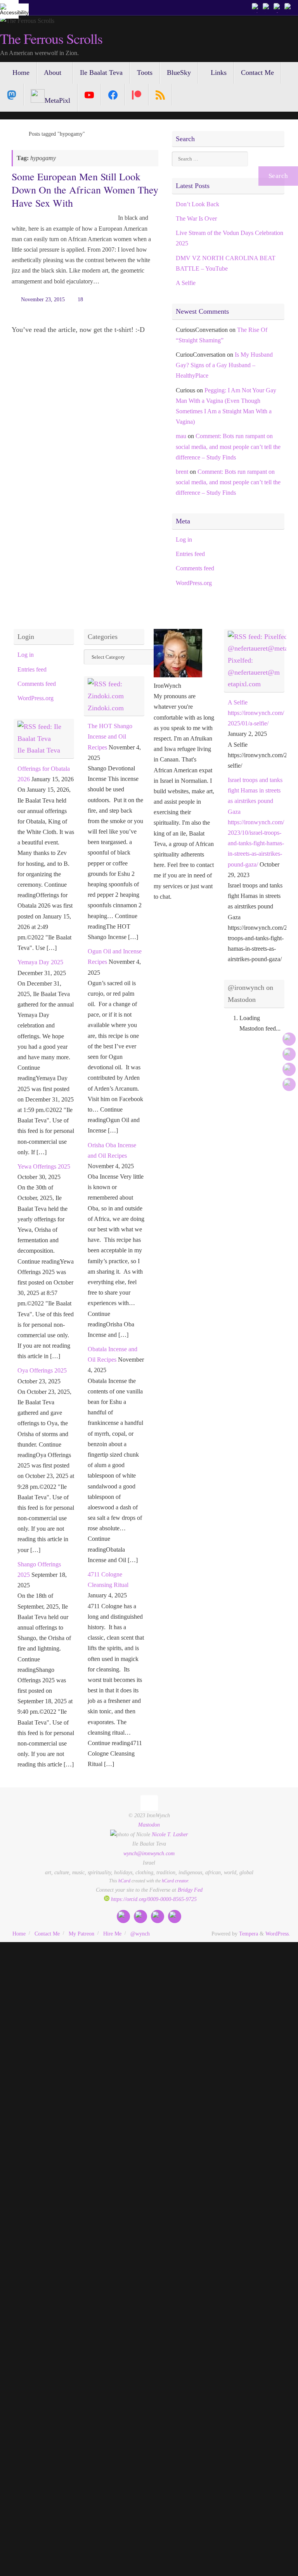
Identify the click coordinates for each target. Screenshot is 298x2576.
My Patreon (81, 1934)
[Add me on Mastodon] (256, 7)
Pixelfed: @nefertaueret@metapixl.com (254, 672)
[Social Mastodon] (12, 95)
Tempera (249, 1934)
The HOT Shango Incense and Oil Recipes (110, 736)
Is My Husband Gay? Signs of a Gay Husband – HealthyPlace (224, 365)
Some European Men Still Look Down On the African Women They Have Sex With (85, 190)
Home (19, 1934)
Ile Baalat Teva (39, 750)
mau (181, 436)
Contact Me (47, 1934)
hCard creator (175, 1881)
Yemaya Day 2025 (40, 962)
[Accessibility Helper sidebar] (9, 9)
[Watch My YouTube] (278, 7)
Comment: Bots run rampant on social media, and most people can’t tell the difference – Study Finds (228, 446)
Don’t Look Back (198, 204)
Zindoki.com (106, 708)
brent (182, 472)
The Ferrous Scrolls (51, 39)
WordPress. (278, 1934)
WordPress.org (194, 583)
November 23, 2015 (43, 299)
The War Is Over (196, 218)
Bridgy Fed (190, 1890)
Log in (184, 540)
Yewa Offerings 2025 (44, 1166)
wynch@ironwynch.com (149, 1853)
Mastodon (149, 1825)
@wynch (140, 1934)
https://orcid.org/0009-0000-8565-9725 (153, 1899)
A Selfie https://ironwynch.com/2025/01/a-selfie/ (256, 713)
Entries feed (190, 554)
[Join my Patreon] (267, 7)
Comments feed (195, 568)
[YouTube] (89, 95)
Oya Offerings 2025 (42, 1370)
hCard (124, 1881)
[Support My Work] (289, 7)
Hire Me (112, 1934)
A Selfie (186, 283)
